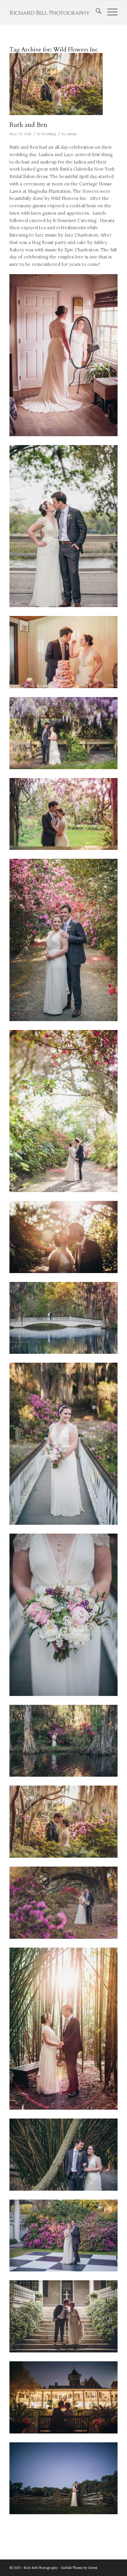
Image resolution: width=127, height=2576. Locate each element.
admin (72, 134)
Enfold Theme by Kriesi (79, 2568)
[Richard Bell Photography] (53, 12)
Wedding (49, 134)
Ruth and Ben (28, 125)
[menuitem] (96, 12)
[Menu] (109, 12)
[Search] (96, 12)
